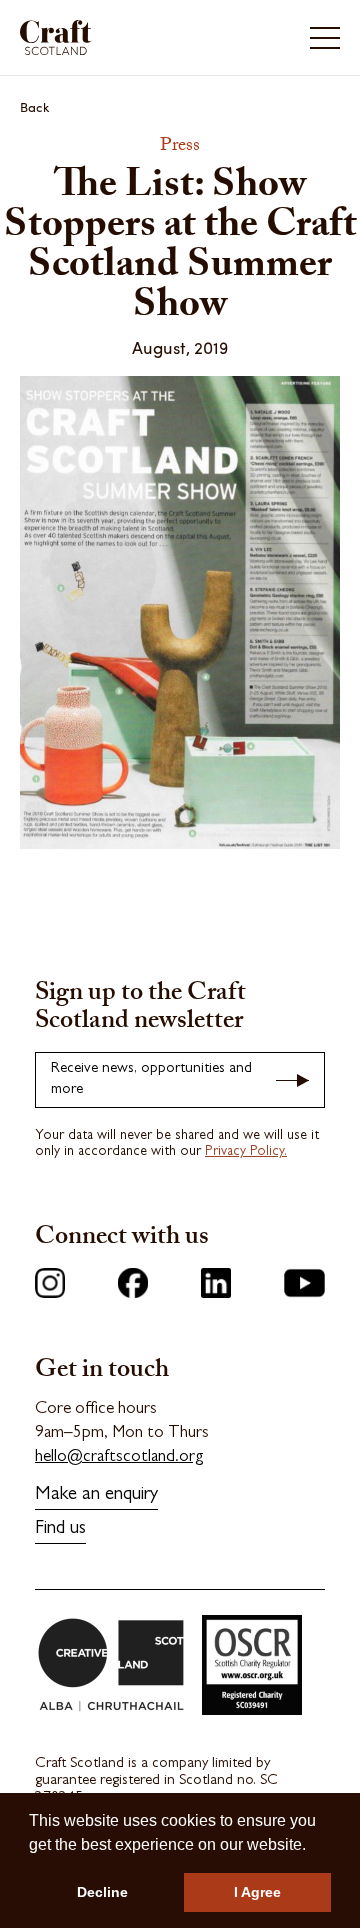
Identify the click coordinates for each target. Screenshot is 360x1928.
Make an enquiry (96, 1495)
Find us (60, 1529)
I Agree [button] (257, 1892)
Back (35, 106)
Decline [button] (102, 1892)
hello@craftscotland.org (119, 1457)
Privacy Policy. (246, 1152)
